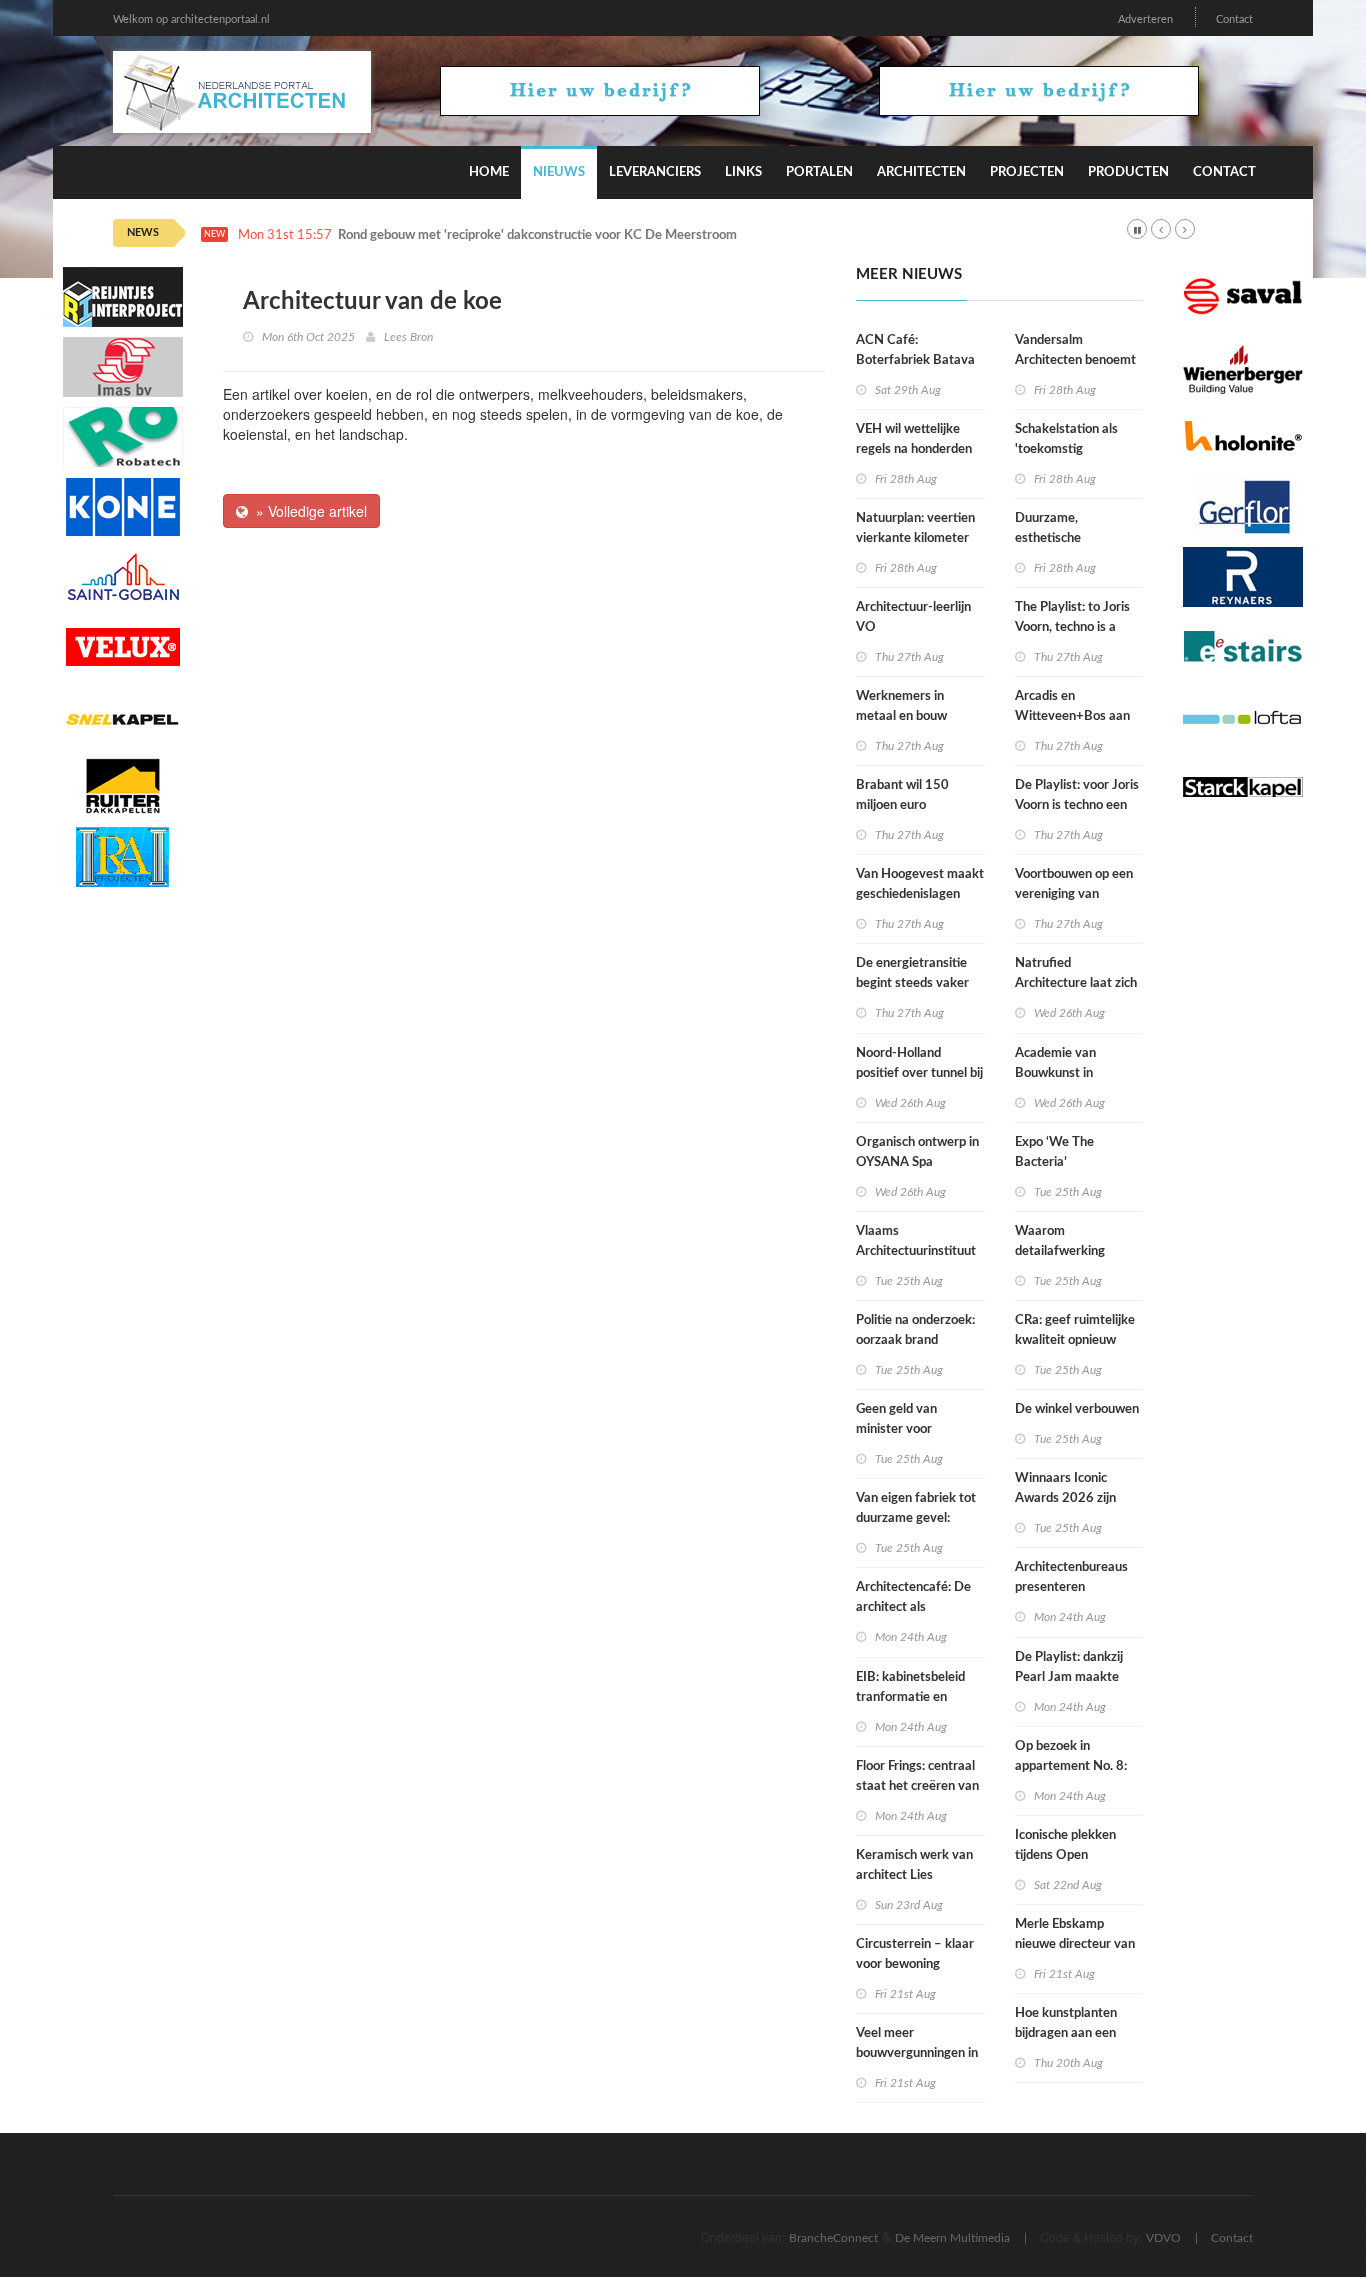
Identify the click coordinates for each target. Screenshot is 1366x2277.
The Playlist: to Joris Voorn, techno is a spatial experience (1072, 627)
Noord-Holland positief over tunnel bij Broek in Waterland (919, 1073)
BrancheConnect (833, 2238)
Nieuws (559, 172)
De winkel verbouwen (1077, 1409)
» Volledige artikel (307, 511)
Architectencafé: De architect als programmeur (913, 1607)
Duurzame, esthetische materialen (1048, 538)
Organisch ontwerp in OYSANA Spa (917, 1152)
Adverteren (1145, 19)
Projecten (1027, 172)
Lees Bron (408, 337)
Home (489, 172)
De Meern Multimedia (952, 2238)
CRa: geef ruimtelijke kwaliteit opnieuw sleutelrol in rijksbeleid (1078, 1340)
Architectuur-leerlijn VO (913, 617)
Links (743, 172)
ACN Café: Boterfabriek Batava (915, 350)
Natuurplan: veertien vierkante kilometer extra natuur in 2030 (916, 538)
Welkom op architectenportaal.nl (191, 19)
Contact (1234, 19)
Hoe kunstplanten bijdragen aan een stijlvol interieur (1066, 2033)
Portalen (819, 172)
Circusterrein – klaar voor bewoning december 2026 (915, 1964)
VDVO (1163, 2238)
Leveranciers (655, 172)
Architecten (921, 172)
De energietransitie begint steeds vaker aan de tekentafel (912, 983)
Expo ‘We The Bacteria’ (1054, 1152)
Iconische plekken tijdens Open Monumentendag (1065, 1855)
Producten (1128, 172)
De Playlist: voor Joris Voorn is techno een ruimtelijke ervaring (1077, 805)
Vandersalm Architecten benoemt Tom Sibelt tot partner (1077, 360)
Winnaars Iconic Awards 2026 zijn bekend (1065, 1498)
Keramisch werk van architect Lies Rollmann (914, 1875)
